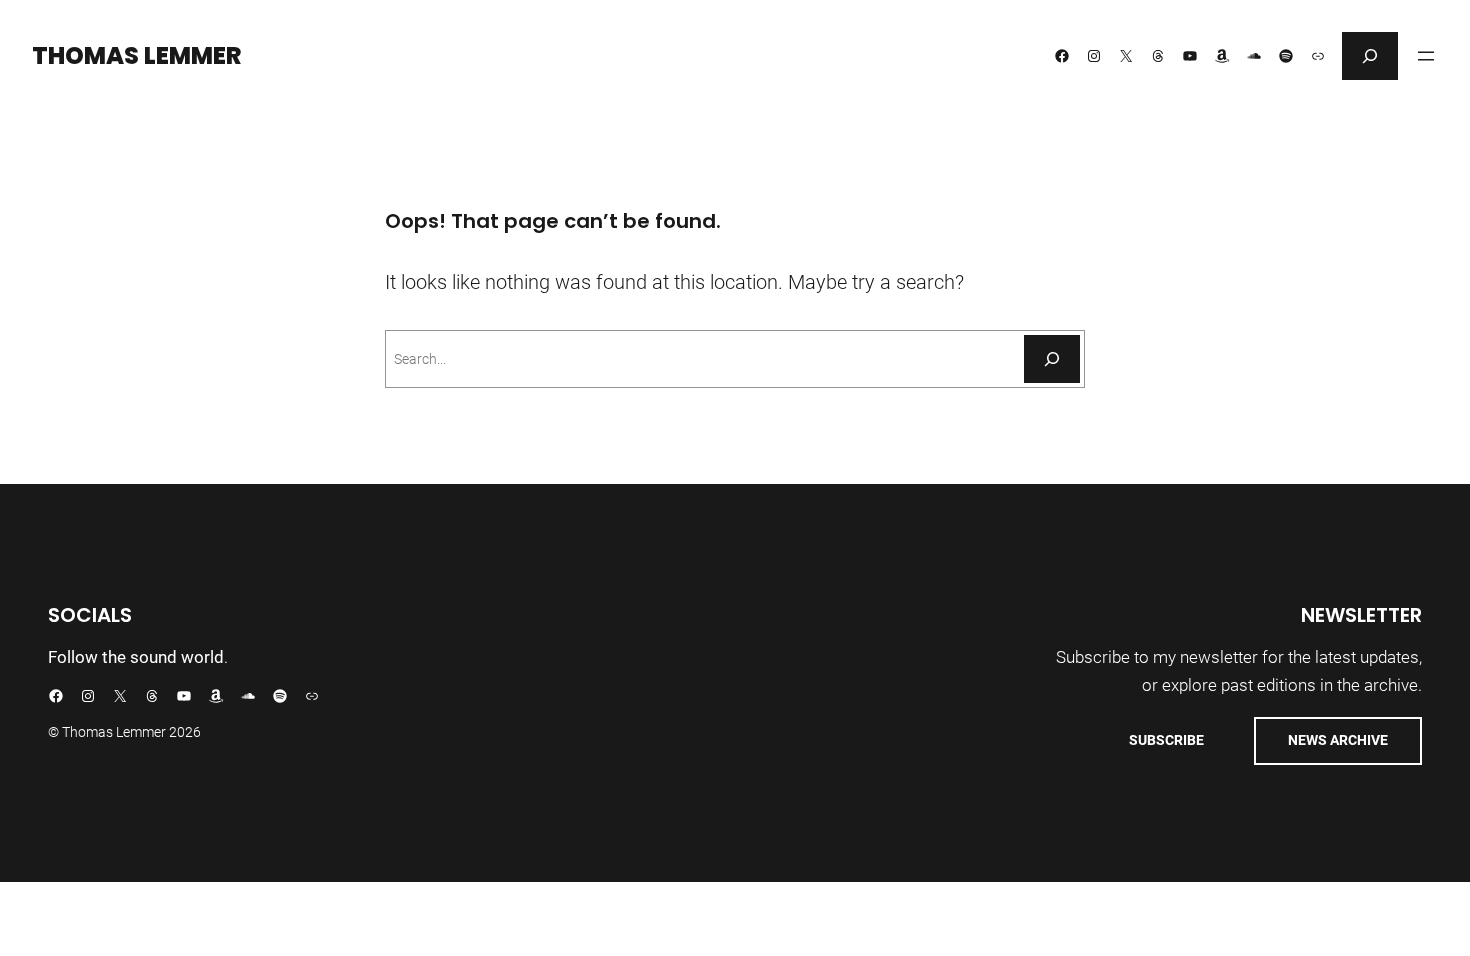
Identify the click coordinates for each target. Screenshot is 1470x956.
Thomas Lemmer (137, 55)
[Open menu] (1426, 56)
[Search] (1052, 359)
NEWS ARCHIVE (1338, 740)
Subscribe (1166, 740)
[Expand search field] (1370, 56)
